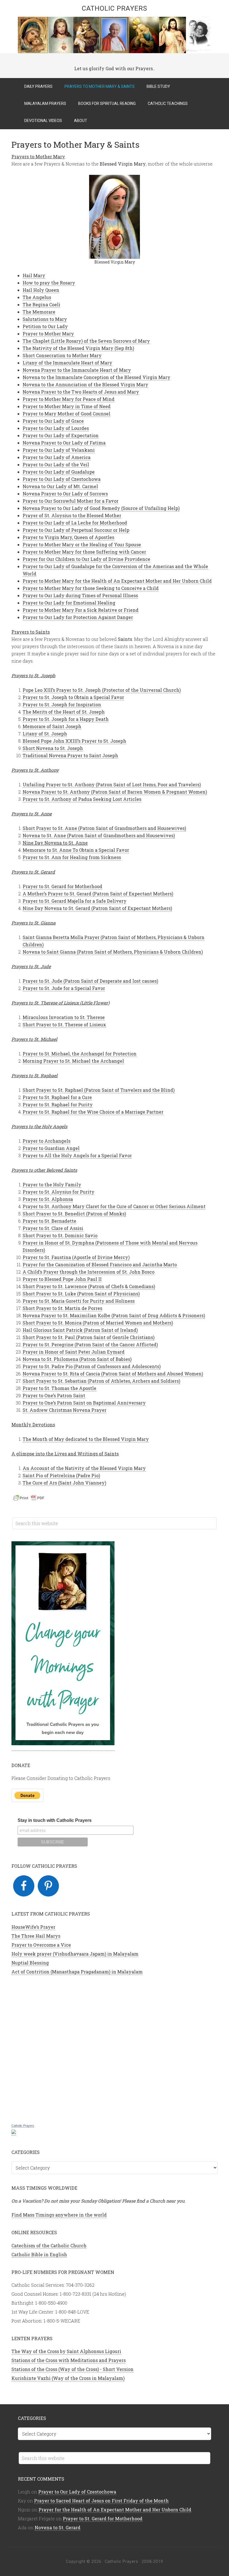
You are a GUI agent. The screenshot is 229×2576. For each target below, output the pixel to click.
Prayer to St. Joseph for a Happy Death (66, 719)
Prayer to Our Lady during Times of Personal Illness (80, 595)
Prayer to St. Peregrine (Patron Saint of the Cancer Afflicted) (90, 1345)
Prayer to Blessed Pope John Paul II (62, 1279)
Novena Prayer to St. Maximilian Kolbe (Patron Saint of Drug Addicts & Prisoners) (114, 1315)
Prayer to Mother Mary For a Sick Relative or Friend (81, 610)
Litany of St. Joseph (45, 734)
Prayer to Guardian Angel (51, 1148)
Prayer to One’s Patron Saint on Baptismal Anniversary (84, 1403)
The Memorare (39, 312)
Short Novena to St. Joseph (53, 748)
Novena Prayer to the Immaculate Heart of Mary (77, 370)
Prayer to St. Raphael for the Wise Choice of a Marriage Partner (93, 1112)
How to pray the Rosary (49, 283)
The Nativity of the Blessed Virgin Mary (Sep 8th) (78, 348)
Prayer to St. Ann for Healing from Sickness (72, 857)
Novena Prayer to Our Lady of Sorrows (65, 494)
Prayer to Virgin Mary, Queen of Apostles (68, 537)
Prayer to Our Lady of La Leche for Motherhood (75, 523)
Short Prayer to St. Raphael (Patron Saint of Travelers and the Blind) (99, 1090)
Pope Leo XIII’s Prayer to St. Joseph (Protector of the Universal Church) (102, 690)
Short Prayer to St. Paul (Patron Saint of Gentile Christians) (89, 1337)
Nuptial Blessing (30, 1963)
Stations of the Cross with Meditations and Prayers (69, 2360)
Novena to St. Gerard (58, 2527)
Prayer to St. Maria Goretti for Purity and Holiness (79, 1301)
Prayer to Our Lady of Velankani (59, 450)
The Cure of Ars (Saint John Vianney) (64, 1483)
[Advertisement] (115, 2048)
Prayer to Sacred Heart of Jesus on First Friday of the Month (101, 2501)
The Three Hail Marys (36, 1936)
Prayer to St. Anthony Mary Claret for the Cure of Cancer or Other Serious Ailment (114, 1206)
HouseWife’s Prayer (33, 1927)
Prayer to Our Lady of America (57, 457)
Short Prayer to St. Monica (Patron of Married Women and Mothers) (98, 1323)
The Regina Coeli (41, 304)
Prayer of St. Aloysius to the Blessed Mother (72, 515)
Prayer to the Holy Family (52, 1185)
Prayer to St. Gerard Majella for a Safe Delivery (75, 901)
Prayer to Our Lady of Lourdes (56, 428)
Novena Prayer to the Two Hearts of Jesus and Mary (81, 392)
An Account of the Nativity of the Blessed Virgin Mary (84, 1468)
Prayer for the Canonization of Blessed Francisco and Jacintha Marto (100, 1265)
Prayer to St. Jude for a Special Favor (64, 988)
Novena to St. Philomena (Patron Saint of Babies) (77, 1359)
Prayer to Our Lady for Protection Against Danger (78, 617)
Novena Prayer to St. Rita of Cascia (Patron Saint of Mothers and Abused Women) (113, 1374)
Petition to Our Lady (45, 326)
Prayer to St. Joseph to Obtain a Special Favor (73, 697)
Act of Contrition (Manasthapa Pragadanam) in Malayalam (77, 1972)
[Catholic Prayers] (14, 2132)
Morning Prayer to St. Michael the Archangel (73, 1061)
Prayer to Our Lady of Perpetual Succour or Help (76, 530)
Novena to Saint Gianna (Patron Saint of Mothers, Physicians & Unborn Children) (113, 952)
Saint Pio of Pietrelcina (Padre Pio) (61, 1475)
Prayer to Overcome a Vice (41, 1945)
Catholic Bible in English (39, 2254)
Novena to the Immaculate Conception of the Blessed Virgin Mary (96, 377)
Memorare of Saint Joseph (52, 726)
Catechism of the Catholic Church (49, 2246)
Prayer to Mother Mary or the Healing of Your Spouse (82, 544)
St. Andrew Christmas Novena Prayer (65, 1410)
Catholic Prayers (115, 8)
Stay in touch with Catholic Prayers (55, 1820)
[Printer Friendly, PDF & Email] (30, 1499)
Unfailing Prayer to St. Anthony (112, 784)
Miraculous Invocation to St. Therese (64, 1017)
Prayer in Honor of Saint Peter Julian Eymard (74, 1352)
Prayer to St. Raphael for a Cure (57, 1097)
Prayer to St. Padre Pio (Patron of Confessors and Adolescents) (92, 1366)
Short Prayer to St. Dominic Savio (60, 1235)
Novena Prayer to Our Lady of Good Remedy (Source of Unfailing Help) (101, 508)
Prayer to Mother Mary (48, 334)
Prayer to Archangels (46, 1141)
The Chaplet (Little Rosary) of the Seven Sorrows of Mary (86, 341)
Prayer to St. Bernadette (49, 1221)
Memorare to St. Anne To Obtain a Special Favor (76, 850)
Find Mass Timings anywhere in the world (59, 2215)
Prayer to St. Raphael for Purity (58, 1104)
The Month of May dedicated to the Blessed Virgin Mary (86, 1439)
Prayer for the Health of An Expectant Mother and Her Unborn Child (115, 2510)
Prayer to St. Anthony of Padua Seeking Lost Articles (82, 799)
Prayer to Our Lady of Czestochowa (62, 479)
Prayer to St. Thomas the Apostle (59, 1388)
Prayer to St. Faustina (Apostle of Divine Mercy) (76, 1257)
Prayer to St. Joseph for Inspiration (62, 704)
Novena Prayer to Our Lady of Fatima (64, 443)
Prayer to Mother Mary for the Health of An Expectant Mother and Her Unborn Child (117, 581)
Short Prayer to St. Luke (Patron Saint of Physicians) (81, 1294)
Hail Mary (34, 275)
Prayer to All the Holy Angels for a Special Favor (77, 1155)
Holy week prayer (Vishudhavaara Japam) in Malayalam (75, 1954)
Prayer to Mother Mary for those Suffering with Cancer (84, 552)
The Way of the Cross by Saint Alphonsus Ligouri (66, 2351)
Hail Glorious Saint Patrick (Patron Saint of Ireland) (80, 1330)
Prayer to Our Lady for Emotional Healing (69, 603)
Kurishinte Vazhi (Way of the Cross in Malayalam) (68, 2378)
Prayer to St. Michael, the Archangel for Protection (80, 1054)
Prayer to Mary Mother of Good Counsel (66, 414)
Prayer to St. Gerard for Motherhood (62, 886)
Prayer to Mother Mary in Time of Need (67, 406)
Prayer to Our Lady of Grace (53, 421)
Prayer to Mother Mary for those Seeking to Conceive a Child (91, 588)
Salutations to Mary (45, 319)
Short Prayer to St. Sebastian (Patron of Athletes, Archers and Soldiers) (101, 1381)
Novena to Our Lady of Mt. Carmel (60, 486)
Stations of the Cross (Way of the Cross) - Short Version (72, 2369)
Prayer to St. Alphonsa (48, 1199)
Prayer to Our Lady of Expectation (61, 435)
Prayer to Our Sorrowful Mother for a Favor (71, 501)
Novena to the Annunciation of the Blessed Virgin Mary (85, 384)
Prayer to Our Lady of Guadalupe (59, 472)
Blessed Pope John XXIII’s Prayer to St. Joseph (74, 741)
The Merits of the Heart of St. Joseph (64, 712)
